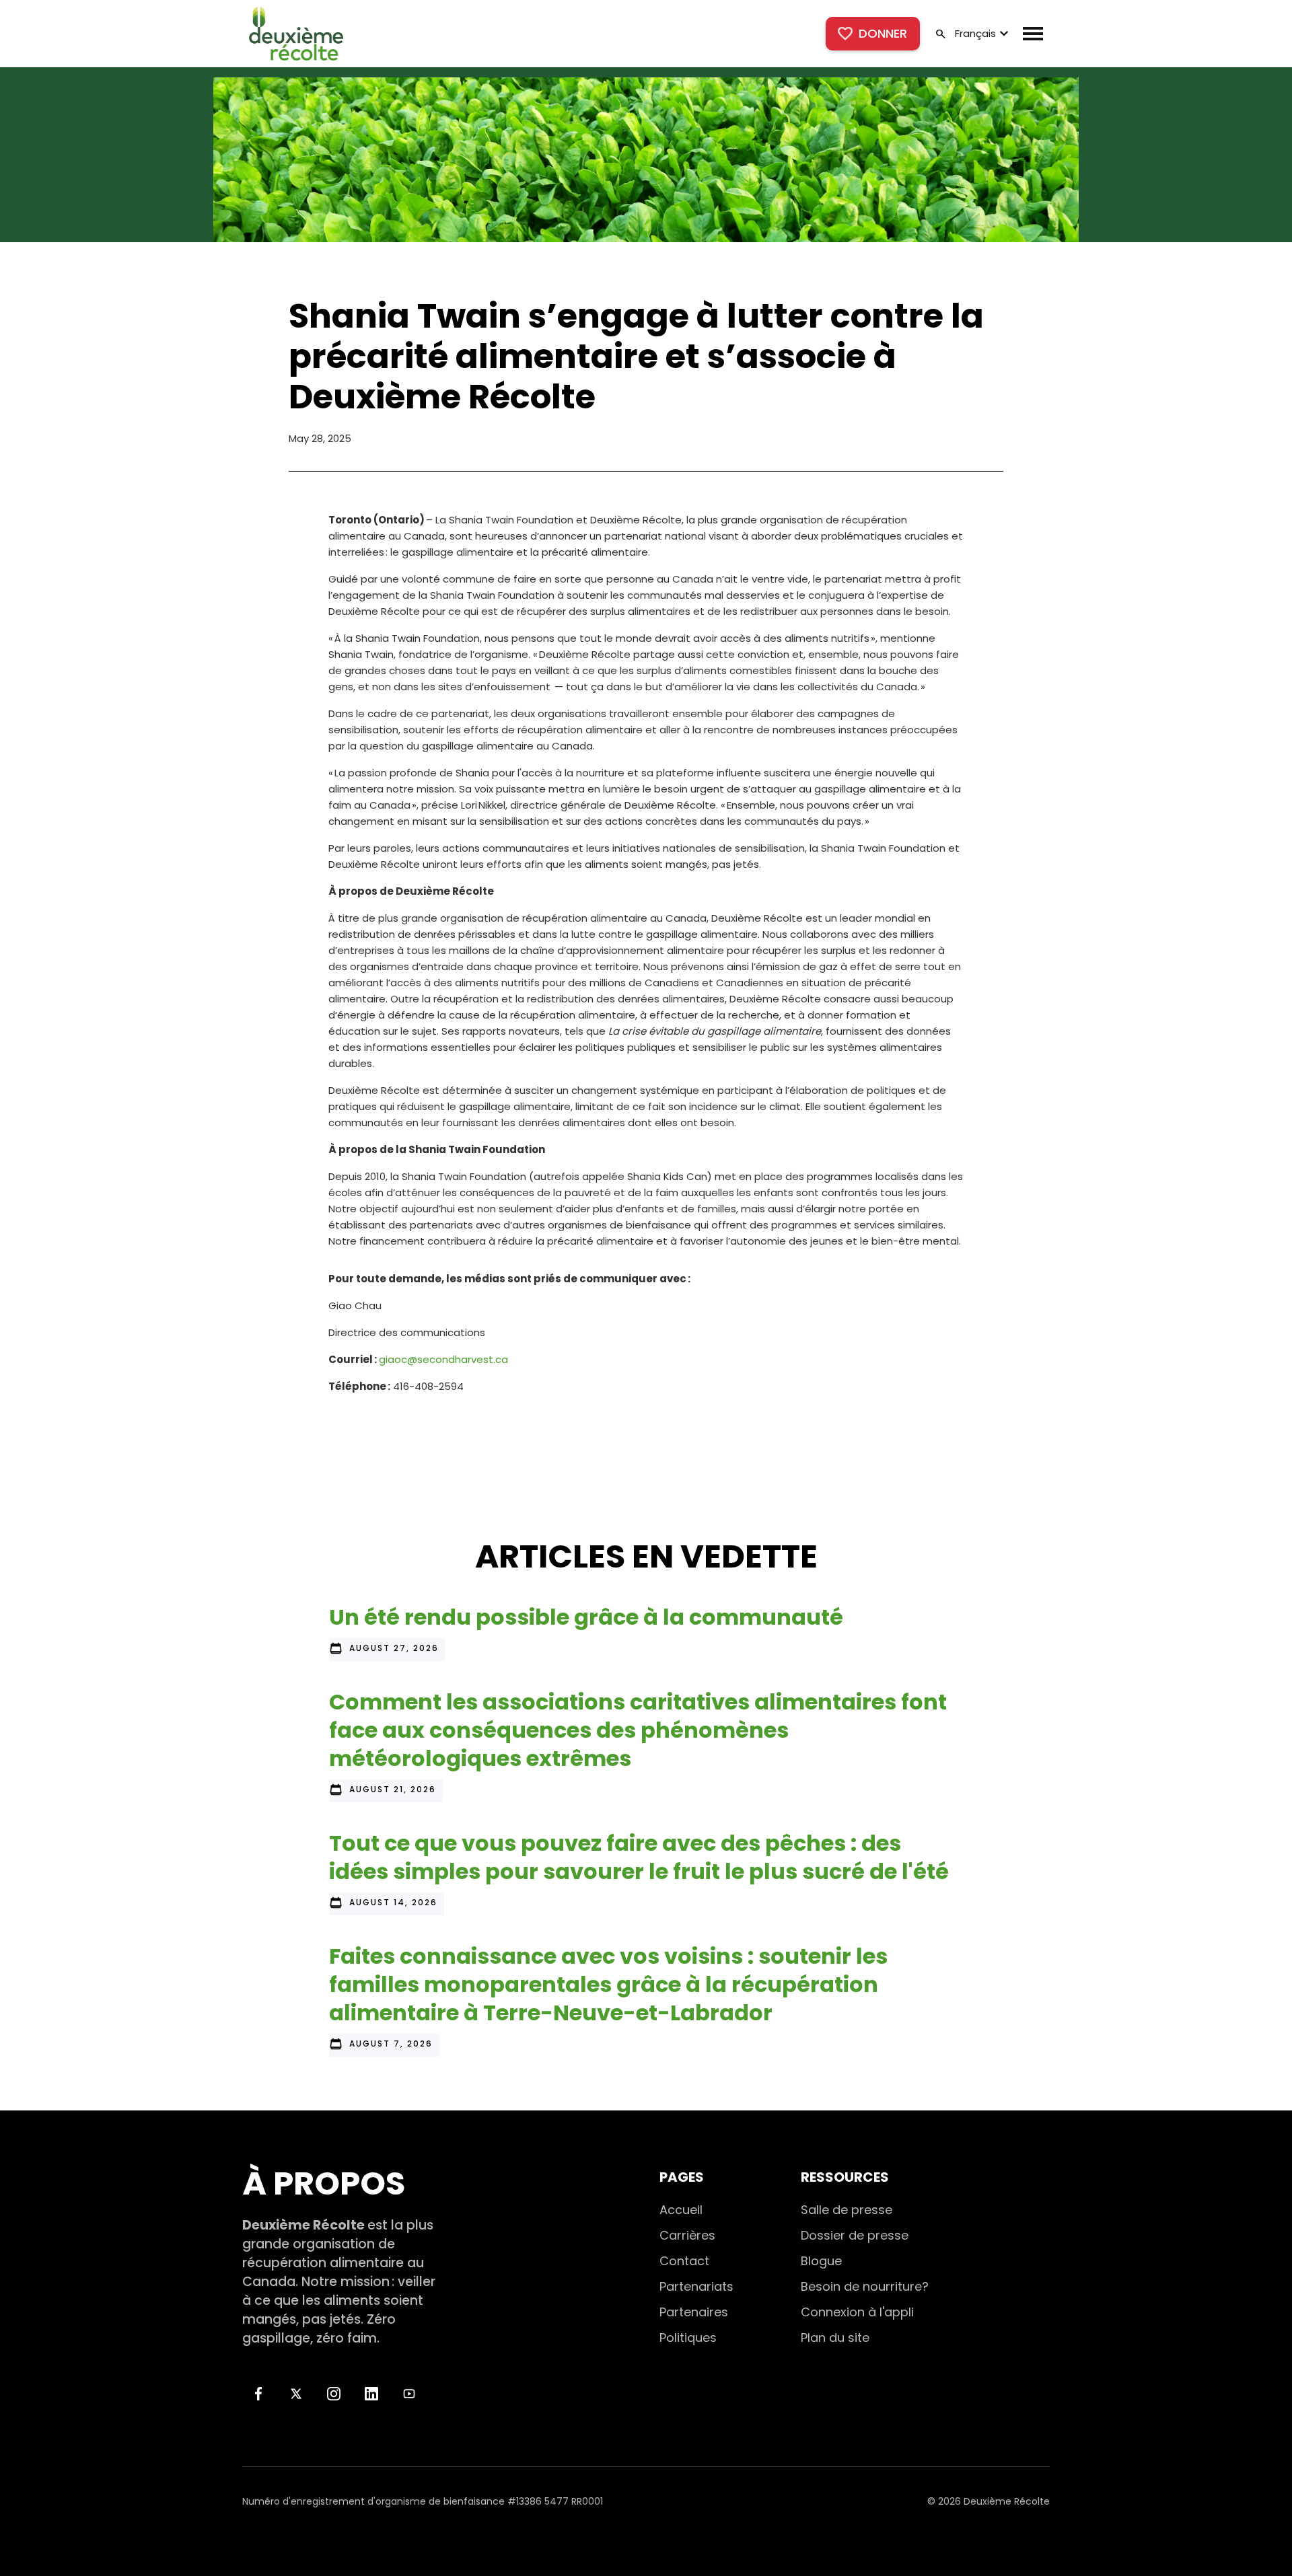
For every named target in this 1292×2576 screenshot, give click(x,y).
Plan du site (835, 2338)
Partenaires (694, 2312)
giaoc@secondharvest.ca (443, 1359)
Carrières (687, 2235)
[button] (980, 34)
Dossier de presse (855, 2235)
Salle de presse (847, 2210)
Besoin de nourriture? (865, 2286)
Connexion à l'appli (857, 2312)
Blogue (821, 2261)
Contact (684, 2261)
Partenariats (696, 2286)
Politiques (688, 2338)
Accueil (681, 2210)
